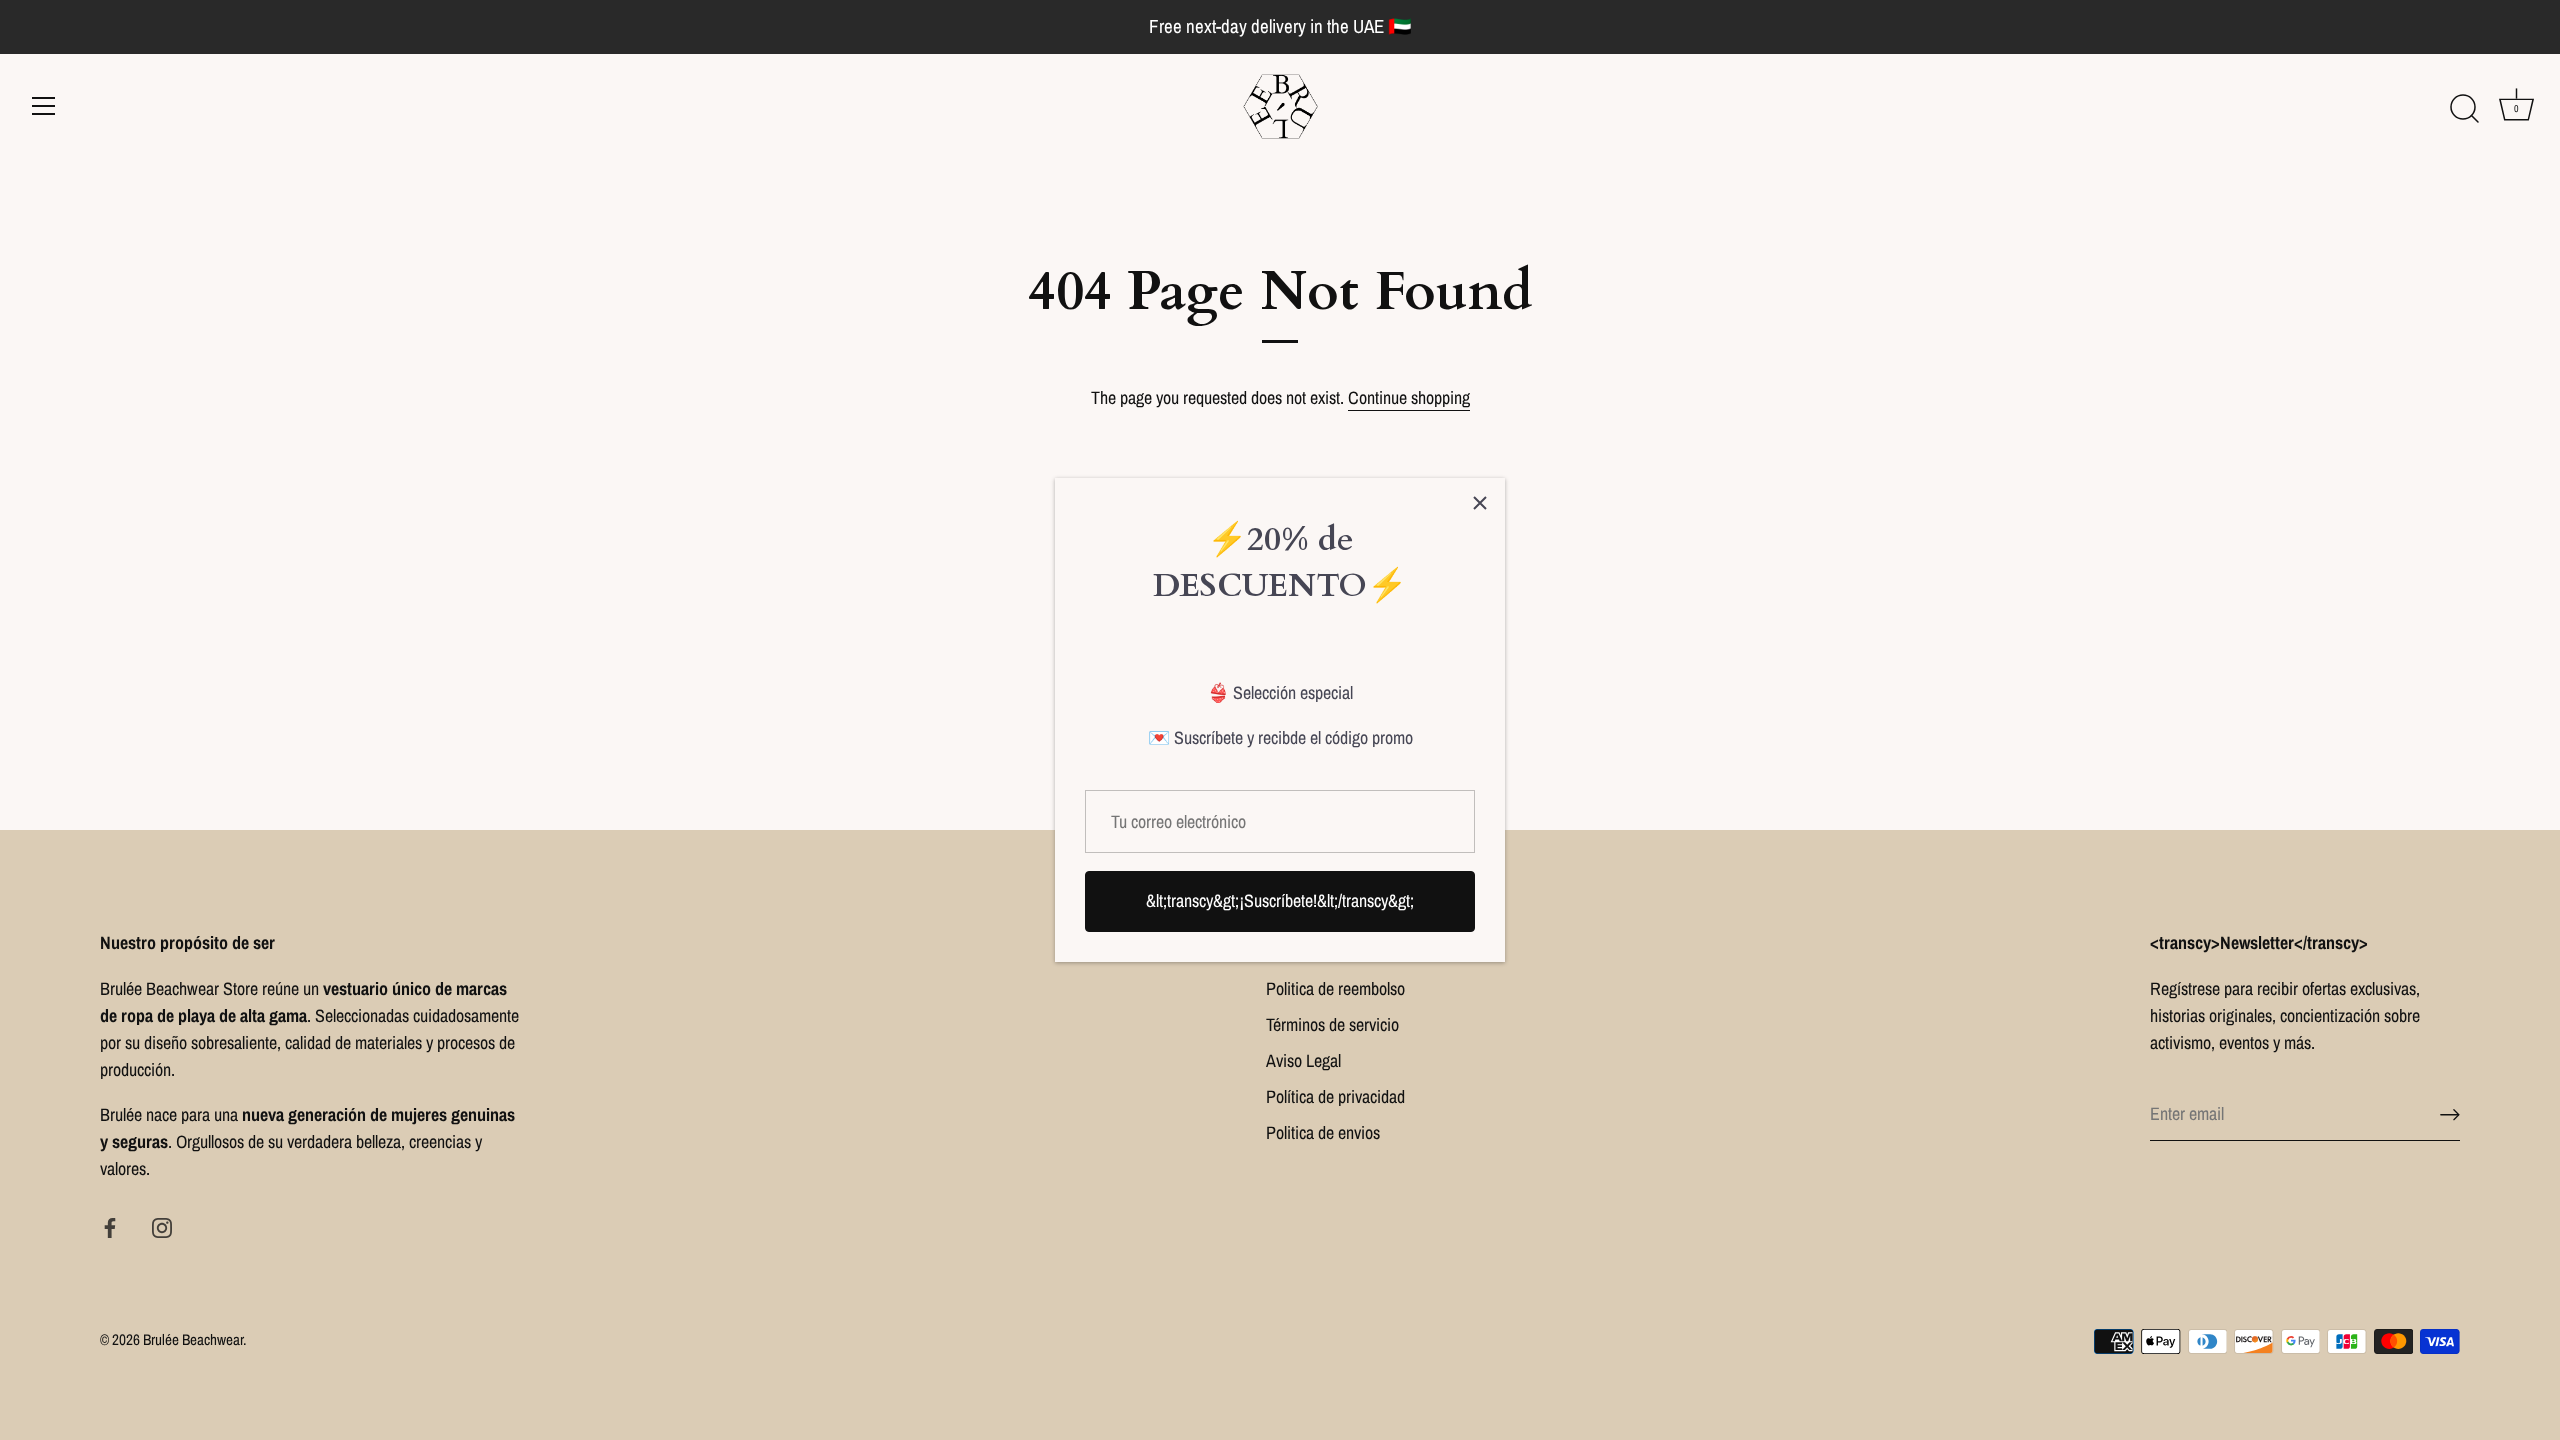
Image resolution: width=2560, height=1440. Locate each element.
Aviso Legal (1303, 1060)
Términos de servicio (1332, 1024)
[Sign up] (2450, 1113)
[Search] (2464, 109)
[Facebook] (110, 1225)
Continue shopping (1409, 397)
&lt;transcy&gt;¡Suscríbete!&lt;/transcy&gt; (1280, 900)
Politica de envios (1323, 1132)
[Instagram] (162, 1225)
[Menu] (44, 106)
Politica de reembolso (1335, 988)
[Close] (1480, 503)
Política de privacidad (1335, 1096)
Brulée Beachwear (193, 1339)
